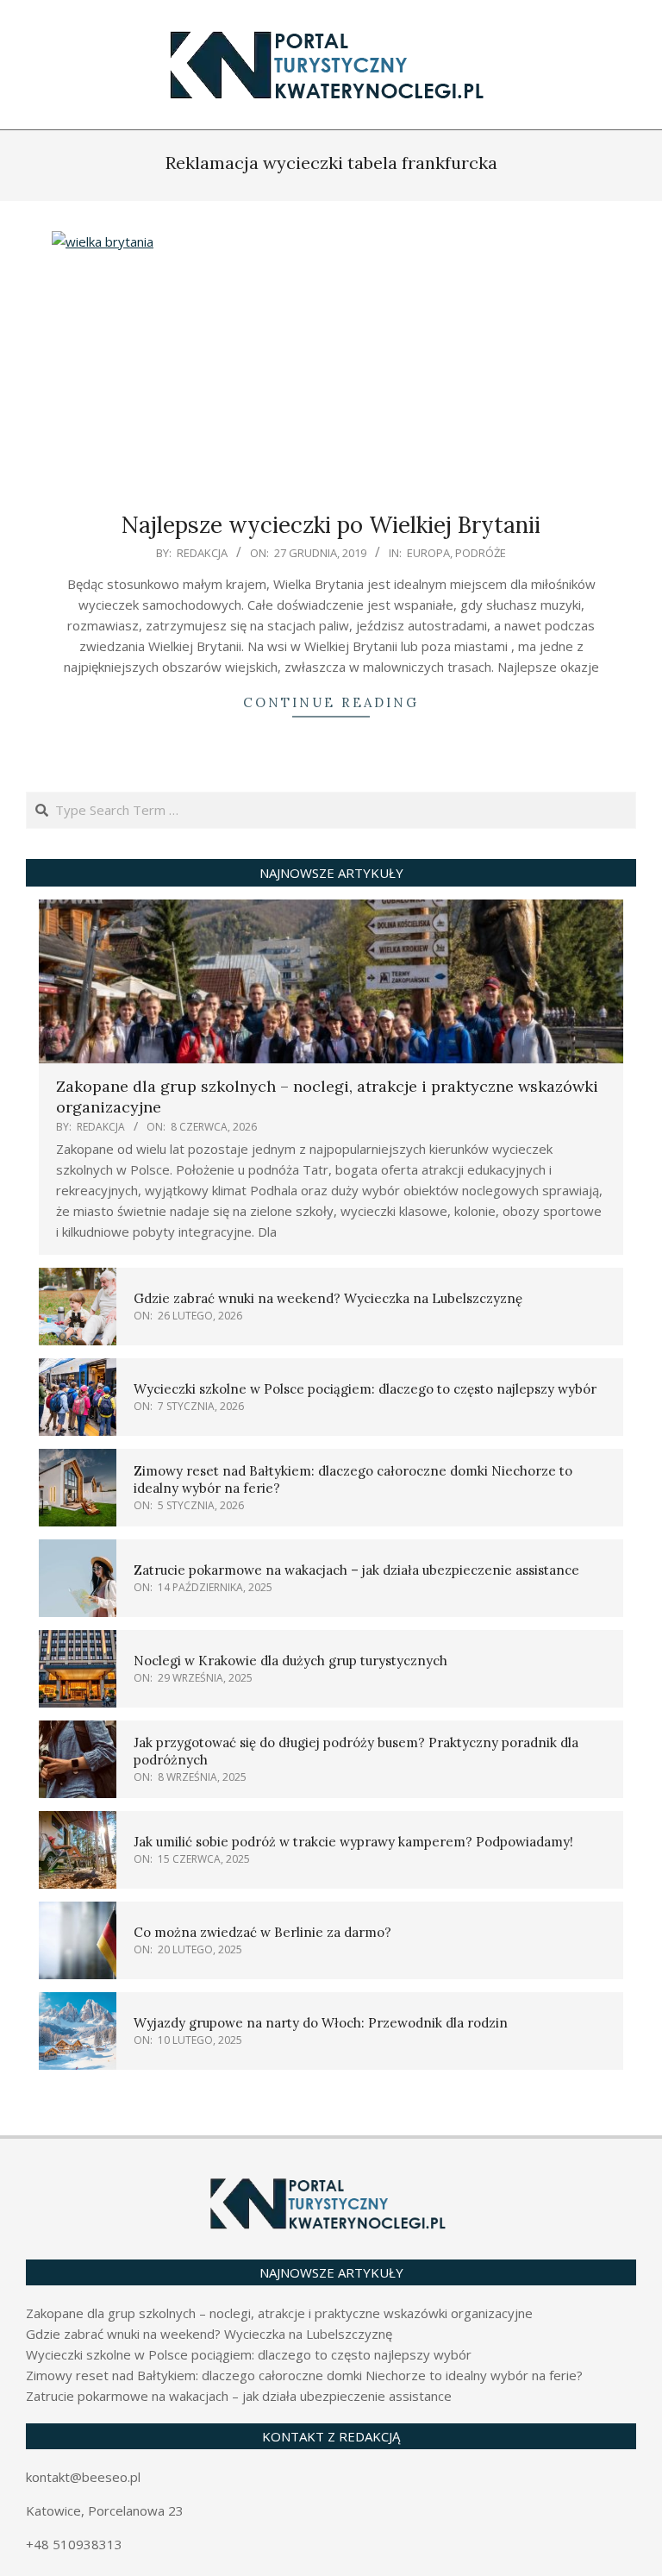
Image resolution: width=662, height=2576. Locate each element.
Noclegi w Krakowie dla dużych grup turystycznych (290, 1661)
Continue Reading (331, 702)
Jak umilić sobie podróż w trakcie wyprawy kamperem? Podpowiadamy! (353, 1842)
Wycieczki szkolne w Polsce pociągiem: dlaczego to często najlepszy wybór (365, 1389)
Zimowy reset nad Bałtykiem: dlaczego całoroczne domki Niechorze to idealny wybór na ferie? (304, 2375)
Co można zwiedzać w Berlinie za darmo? (262, 1932)
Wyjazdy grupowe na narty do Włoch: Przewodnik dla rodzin (321, 2023)
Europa (428, 553)
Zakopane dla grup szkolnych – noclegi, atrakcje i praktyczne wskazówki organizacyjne (279, 2313)
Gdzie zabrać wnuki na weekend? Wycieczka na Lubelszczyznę (328, 1298)
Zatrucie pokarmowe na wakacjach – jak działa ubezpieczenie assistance (356, 1570)
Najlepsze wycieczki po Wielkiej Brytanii (331, 525)
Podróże (481, 553)
